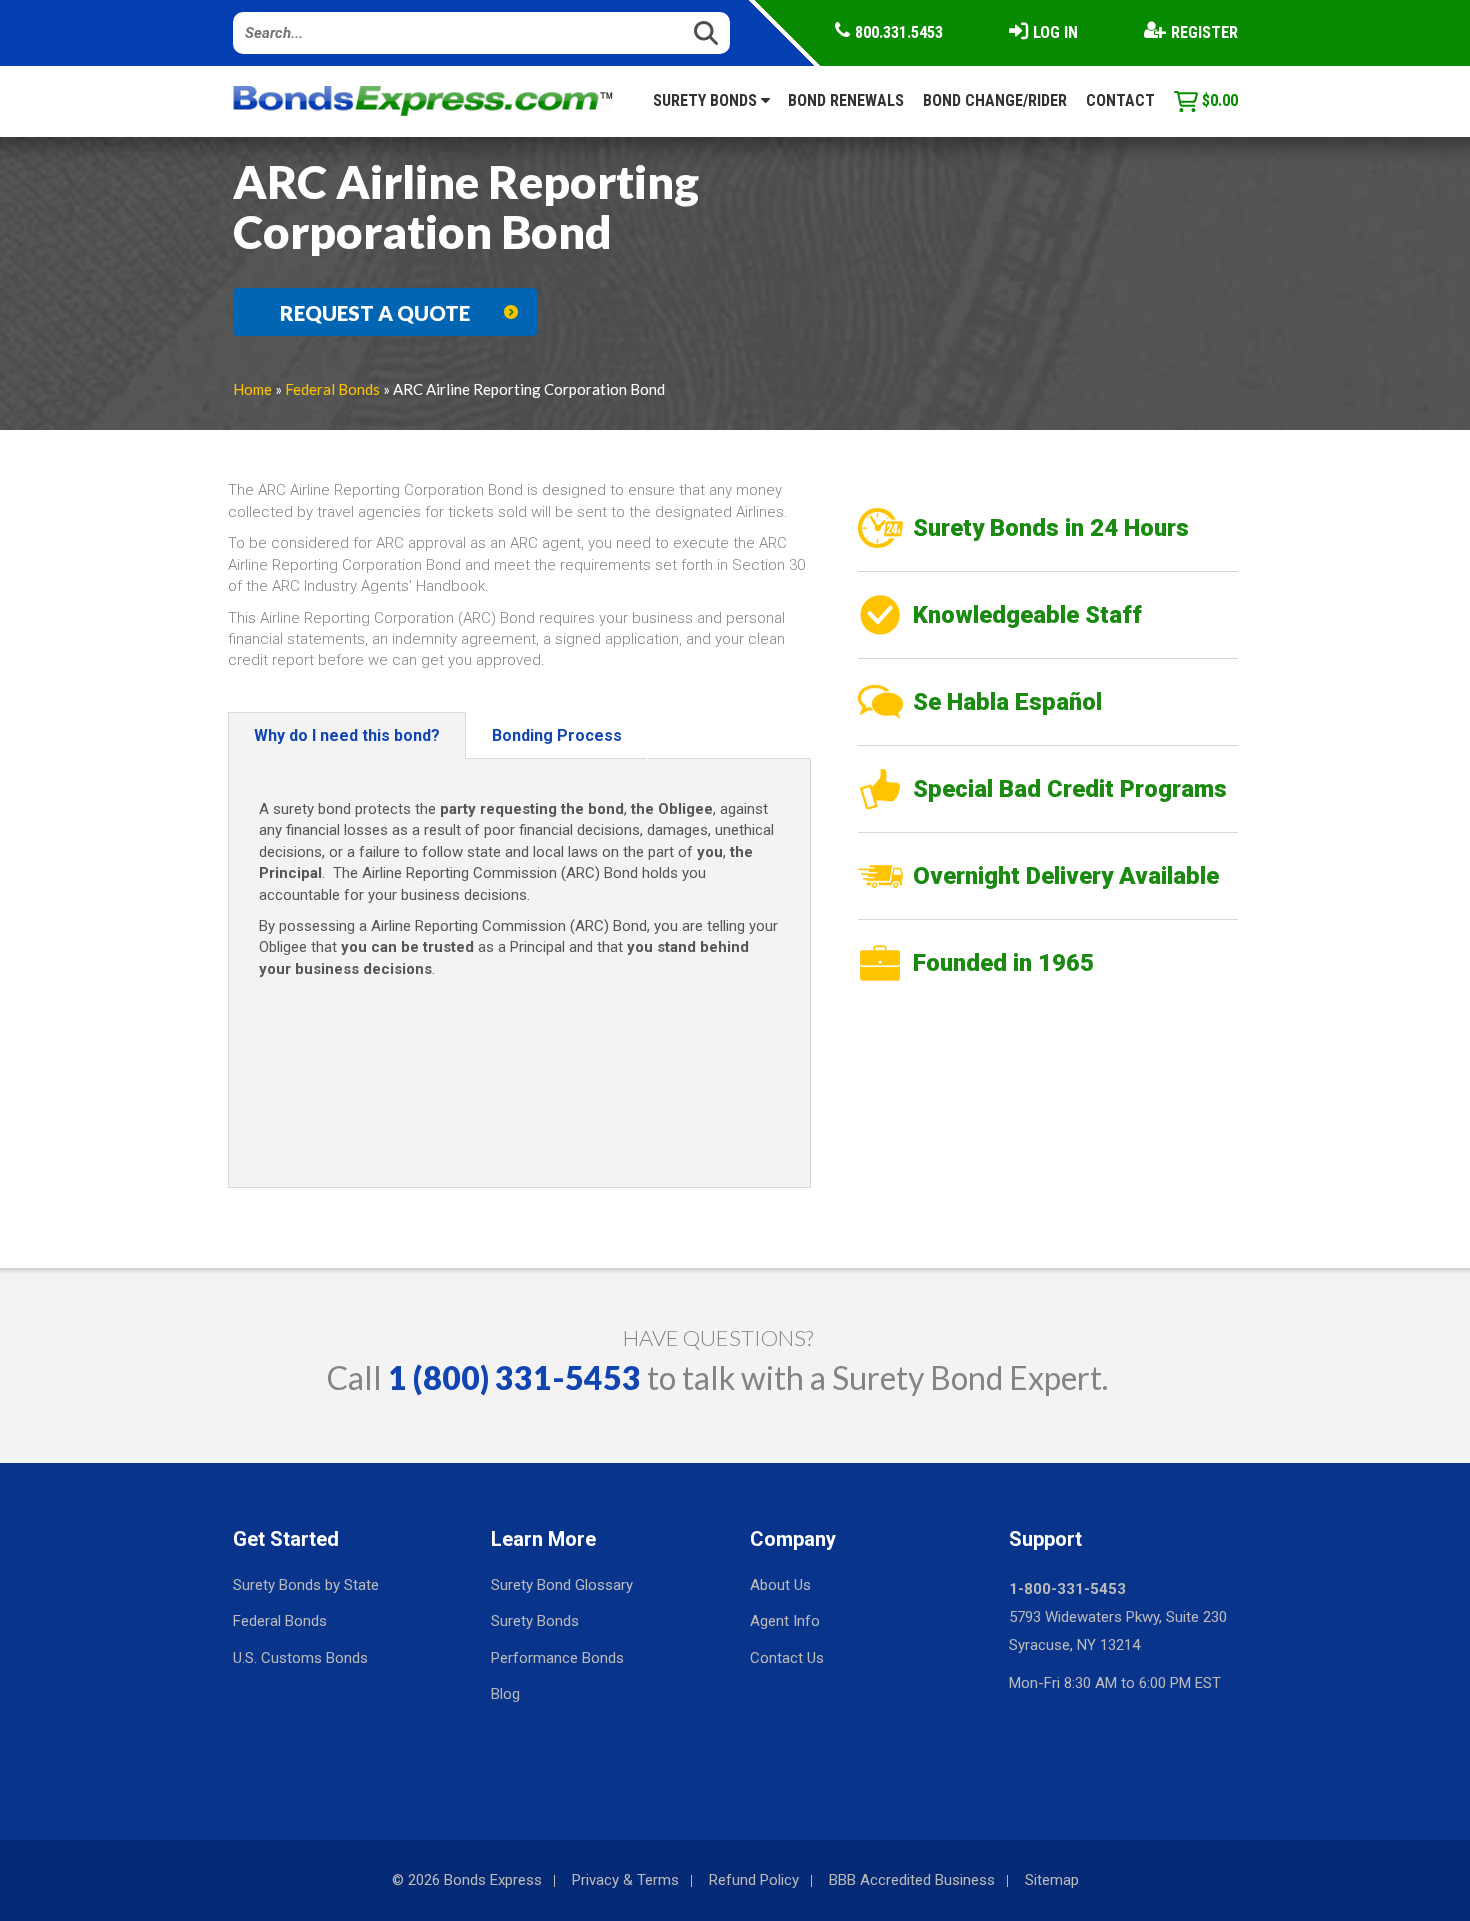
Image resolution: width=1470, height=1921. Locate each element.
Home (252, 389)
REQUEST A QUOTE (375, 313)
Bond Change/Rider (995, 100)
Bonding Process (557, 735)
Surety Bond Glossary (562, 1585)
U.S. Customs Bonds (300, 1658)
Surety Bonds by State (306, 1585)
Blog (505, 1694)
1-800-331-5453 (1067, 1589)
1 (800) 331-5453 (514, 1377)
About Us (780, 1585)
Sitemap (1052, 1880)
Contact (1120, 100)
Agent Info (785, 1621)
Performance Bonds (557, 1658)
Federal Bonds (332, 389)
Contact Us (787, 1658)
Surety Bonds (707, 100)
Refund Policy (754, 1880)
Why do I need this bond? (347, 735)
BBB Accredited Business (912, 1880)
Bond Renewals (846, 100)
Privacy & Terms (625, 1880)
